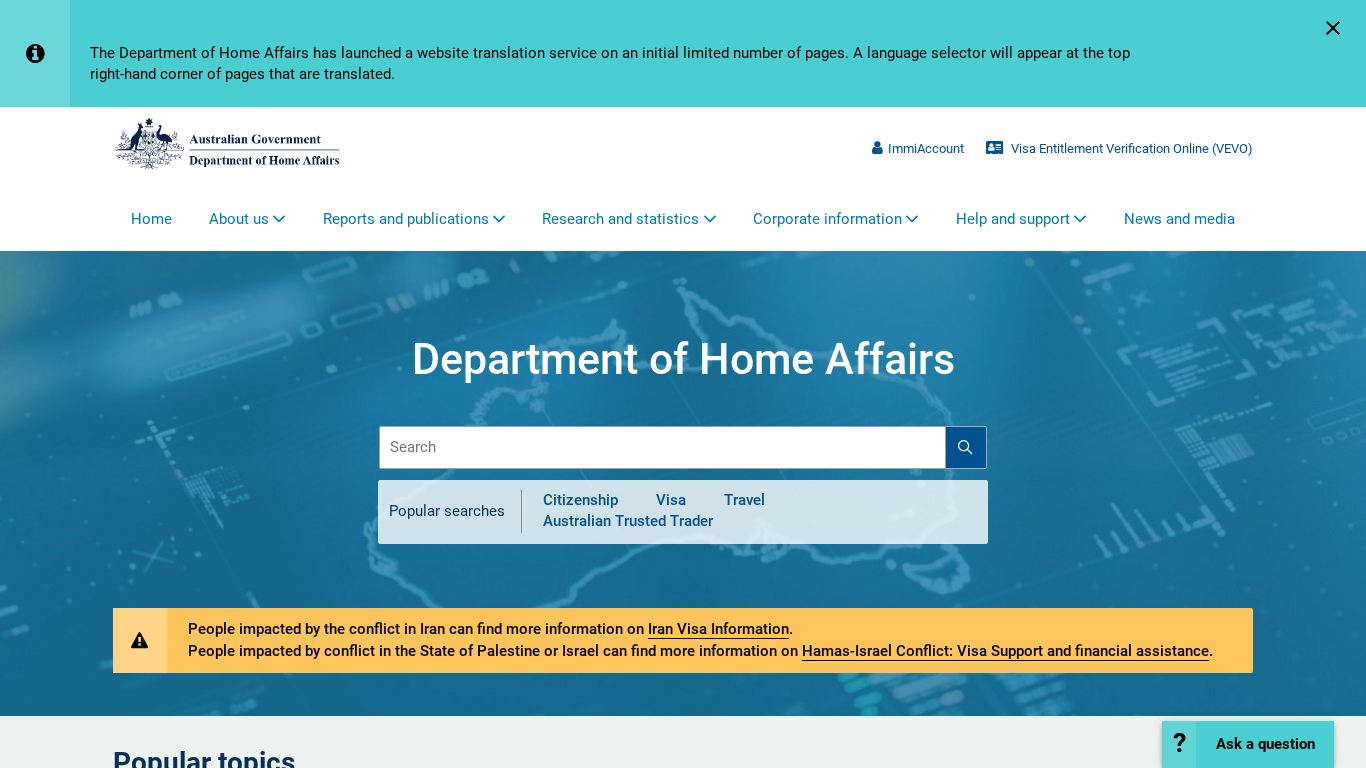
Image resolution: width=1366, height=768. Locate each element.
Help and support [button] (1013, 219)
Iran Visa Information (718, 629)
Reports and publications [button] (406, 219)
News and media (1179, 219)
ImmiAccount (926, 148)
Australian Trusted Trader (628, 522)
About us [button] (239, 219)
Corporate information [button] (827, 219)
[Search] (965, 447)
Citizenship (580, 500)
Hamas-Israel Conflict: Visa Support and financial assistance (1005, 651)
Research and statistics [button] (620, 219)
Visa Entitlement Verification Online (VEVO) (1130, 148)
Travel (744, 500)
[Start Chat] (1248, 744)
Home (151, 219)
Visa (671, 500)
